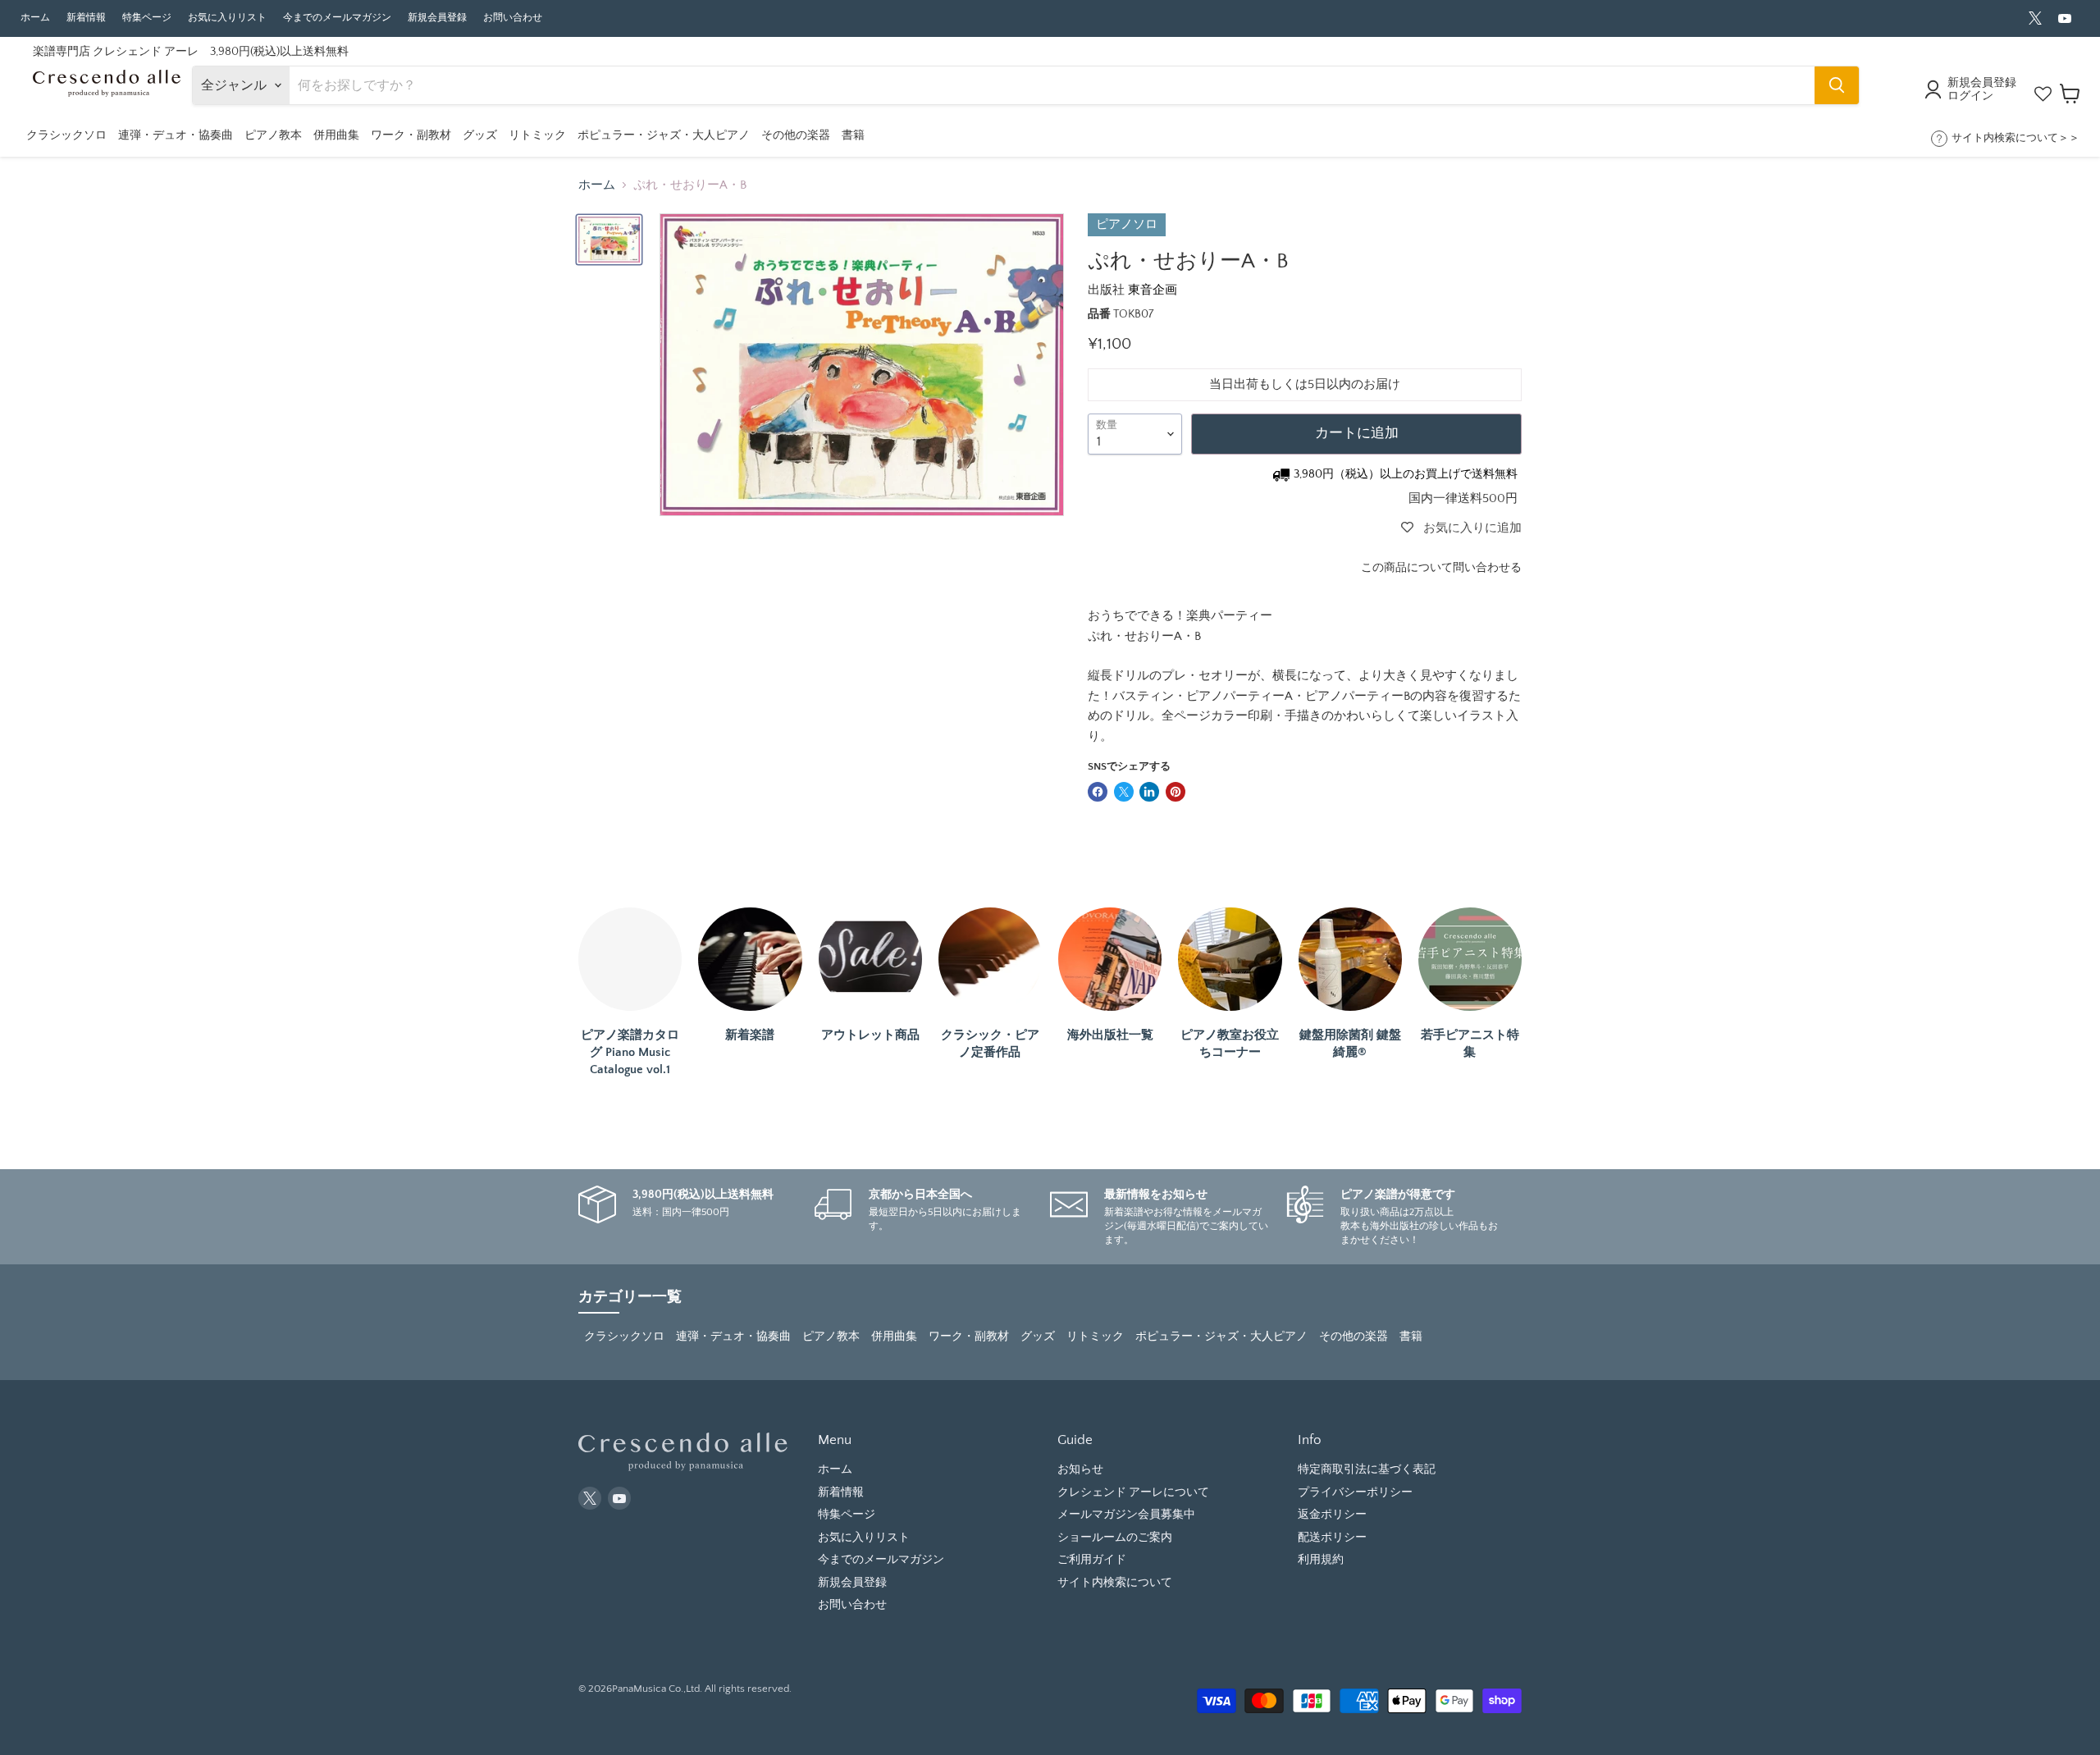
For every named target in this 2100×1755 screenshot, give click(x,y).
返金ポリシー (1332, 1515)
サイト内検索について (1115, 1583)
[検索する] (1837, 85)
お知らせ (1080, 1469)
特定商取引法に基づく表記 (1367, 1469)
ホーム (35, 18)
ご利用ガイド (1092, 1560)
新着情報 (86, 18)
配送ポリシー (1332, 1538)
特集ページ (147, 18)
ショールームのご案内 (1115, 1538)
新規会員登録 (437, 18)
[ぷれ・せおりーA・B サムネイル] (609, 240)
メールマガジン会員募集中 (1126, 1515)
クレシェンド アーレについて (1133, 1492)
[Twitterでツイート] (1124, 792)
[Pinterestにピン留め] (1176, 792)
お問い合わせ (513, 18)
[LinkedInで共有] (1149, 792)
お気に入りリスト (227, 18)
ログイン (1970, 96)
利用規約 (1321, 1560)
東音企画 (1153, 290)
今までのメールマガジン (337, 18)
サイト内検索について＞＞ (2016, 138)
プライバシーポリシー (1355, 1492)
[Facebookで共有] (1098, 792)
